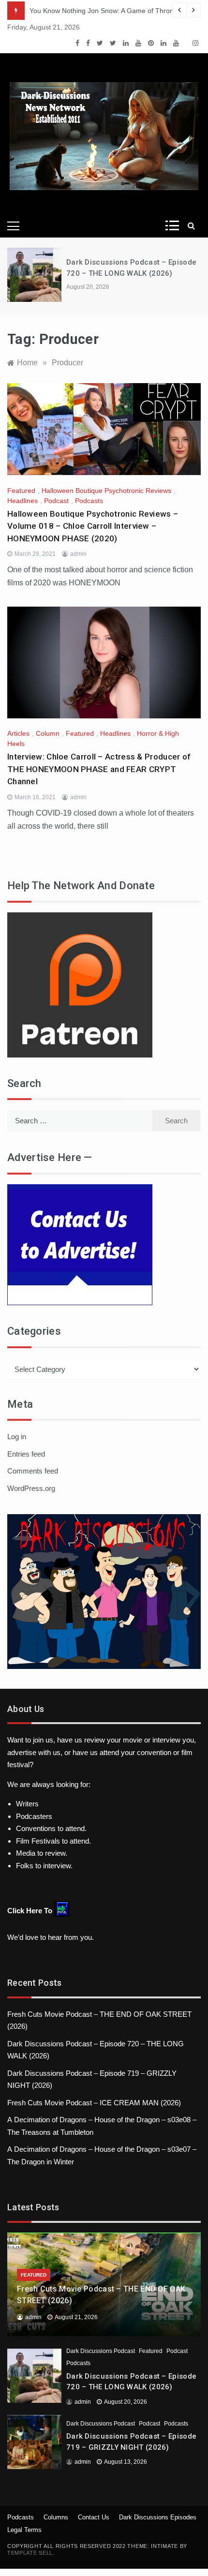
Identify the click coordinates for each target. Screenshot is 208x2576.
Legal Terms (24, 2530)
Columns (56, 2517)
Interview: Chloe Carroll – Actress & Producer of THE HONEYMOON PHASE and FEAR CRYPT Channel (99, 769)
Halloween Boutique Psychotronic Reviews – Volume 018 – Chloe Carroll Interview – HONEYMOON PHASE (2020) (93, 526)
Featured (21, 491)
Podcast (56, 501)
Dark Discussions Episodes (158, 2517)
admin (78, 554)
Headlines (22, 501)
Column (48, 733)
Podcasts (89, 501)
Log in (17, 1437)
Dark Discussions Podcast (101, 2351)
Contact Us (94, 2517)
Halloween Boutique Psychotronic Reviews (106, 491)
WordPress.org (31, 1488)
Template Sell (30, 2553)
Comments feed (33, 1471)
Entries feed (26, 1454)
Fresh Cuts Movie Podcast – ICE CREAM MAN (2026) (94, 2103)
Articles (18, 733)
